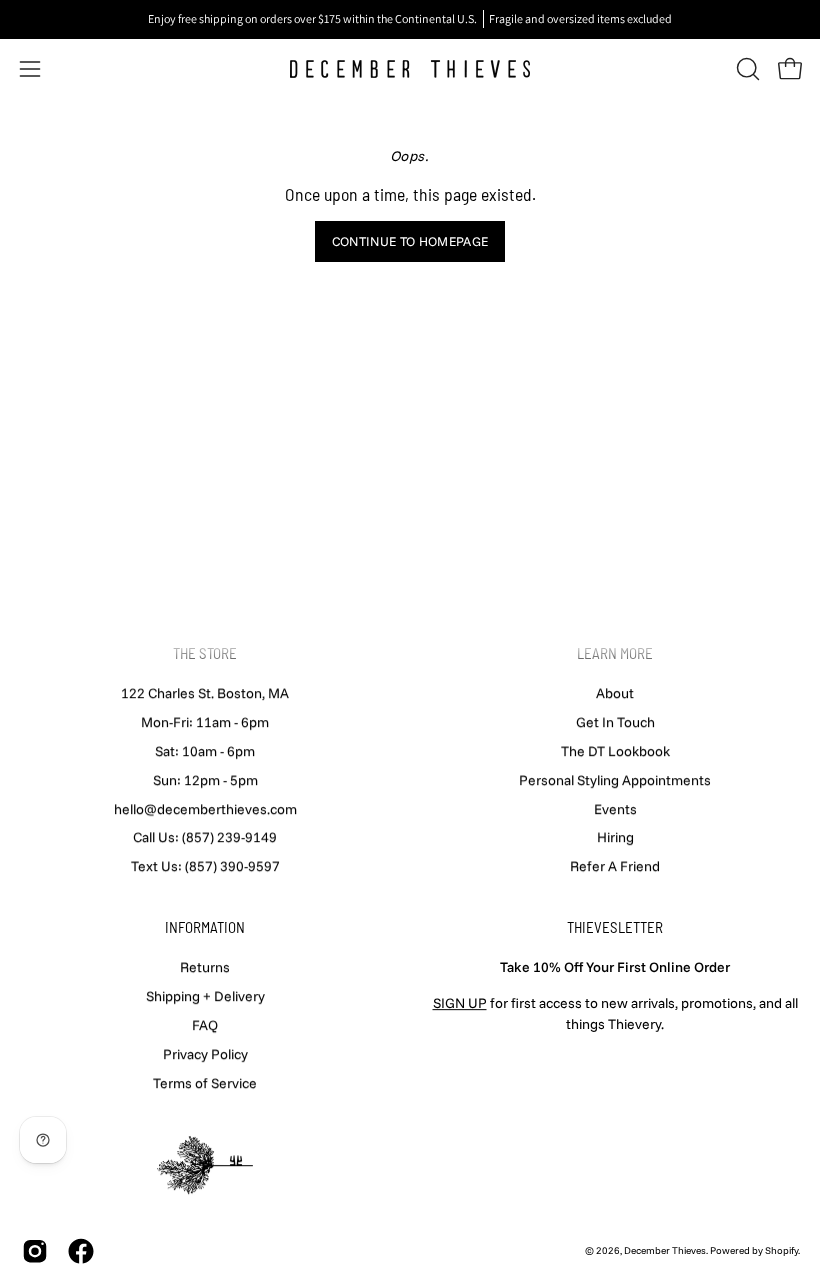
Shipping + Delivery (205, 996)
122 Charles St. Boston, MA (205, 693)
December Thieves (665, 1250)
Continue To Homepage (410, 241)
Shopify (781, 1250)
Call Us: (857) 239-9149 (205, 837)
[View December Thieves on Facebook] (81, 1251)
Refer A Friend (615, 866)
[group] (410, 19)
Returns (205, 967)
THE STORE (205, 653)
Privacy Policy (205, 1053)
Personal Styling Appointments (615, 780)
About (615, 693)
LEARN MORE (615, 653)
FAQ (205, 1025)
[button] (746, 69)
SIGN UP (460, 1003)
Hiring (615, 837)
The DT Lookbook (615, 751)
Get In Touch (615, 722)
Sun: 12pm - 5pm (205, 780)
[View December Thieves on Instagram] (35, 1251)
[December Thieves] (410, 69)
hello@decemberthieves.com (205, 808)
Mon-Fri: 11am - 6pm (205, 722)
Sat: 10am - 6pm (205, 751)
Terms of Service (205, 1082)
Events (615, 808)
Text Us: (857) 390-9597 (205, 866)
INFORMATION (205, 927)
